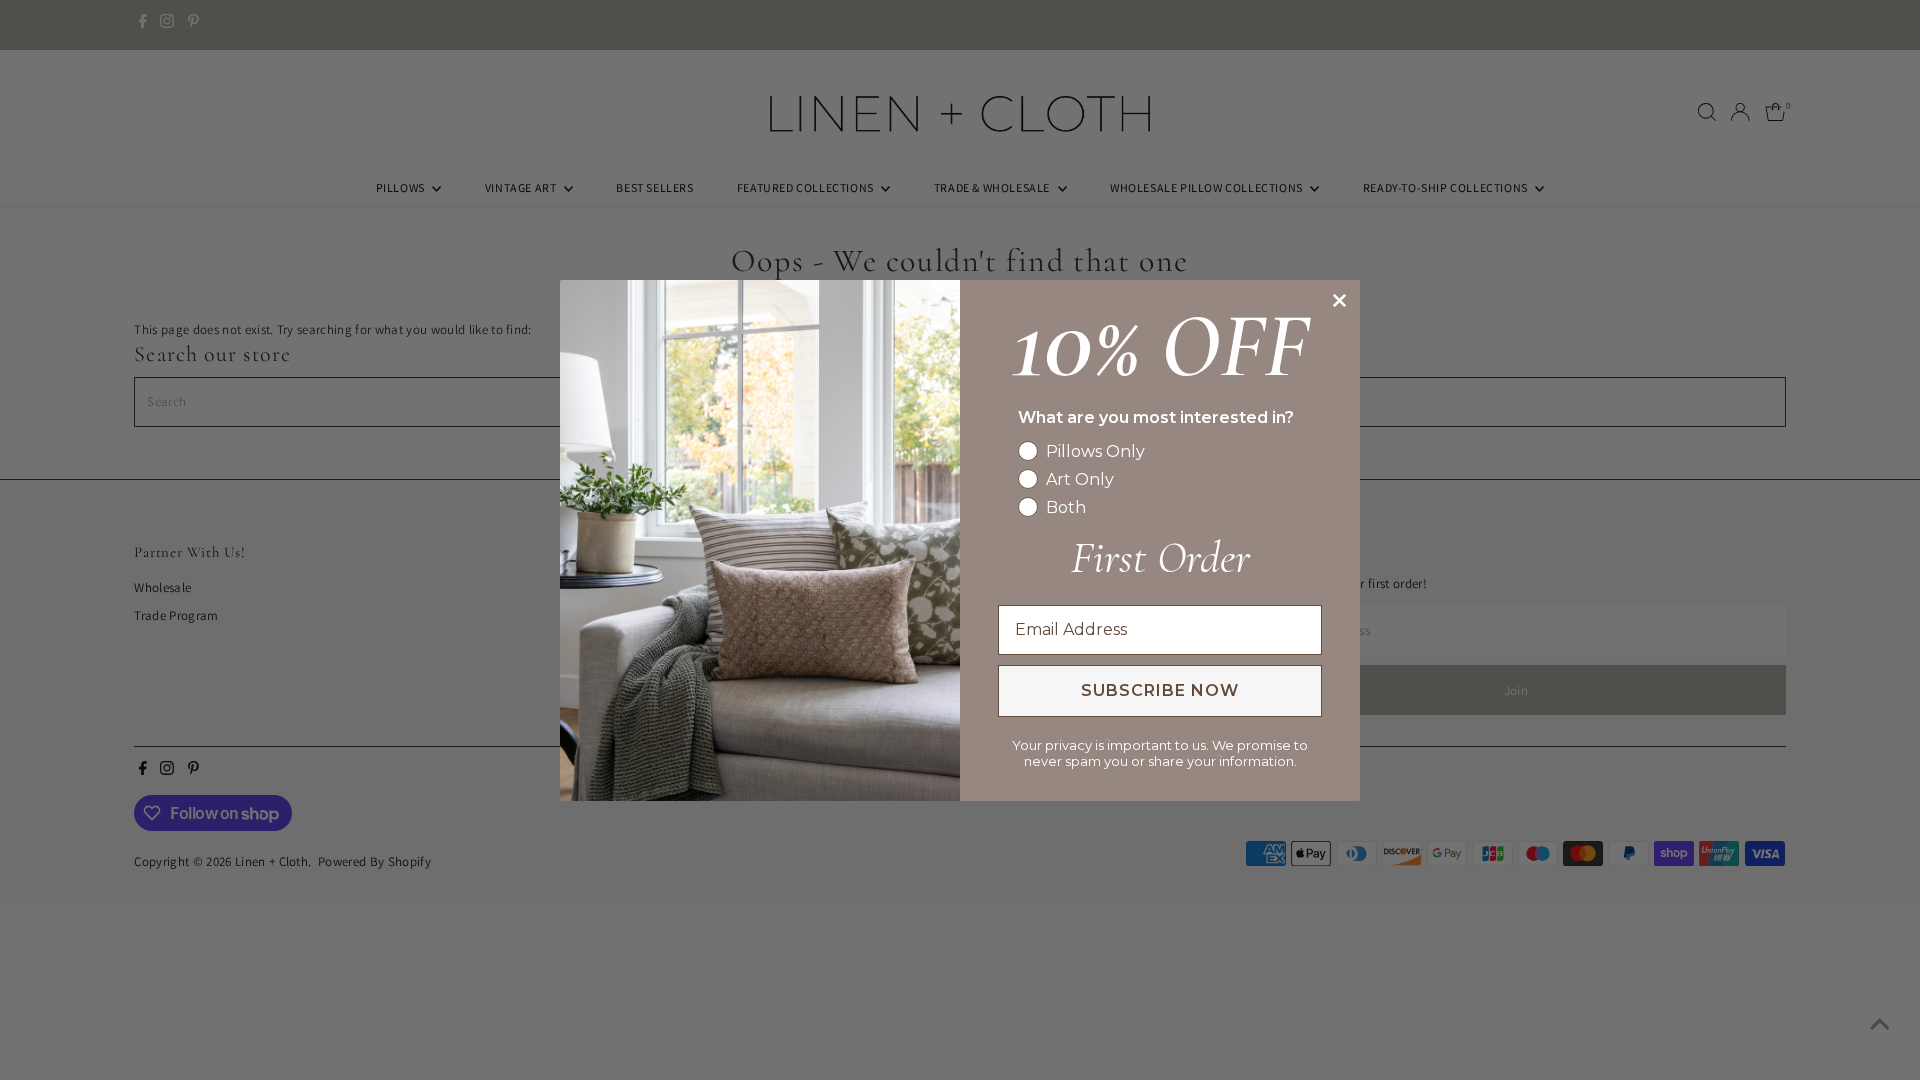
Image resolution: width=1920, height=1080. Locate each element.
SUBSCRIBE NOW (1160, 690)
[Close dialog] (1339, 300)
